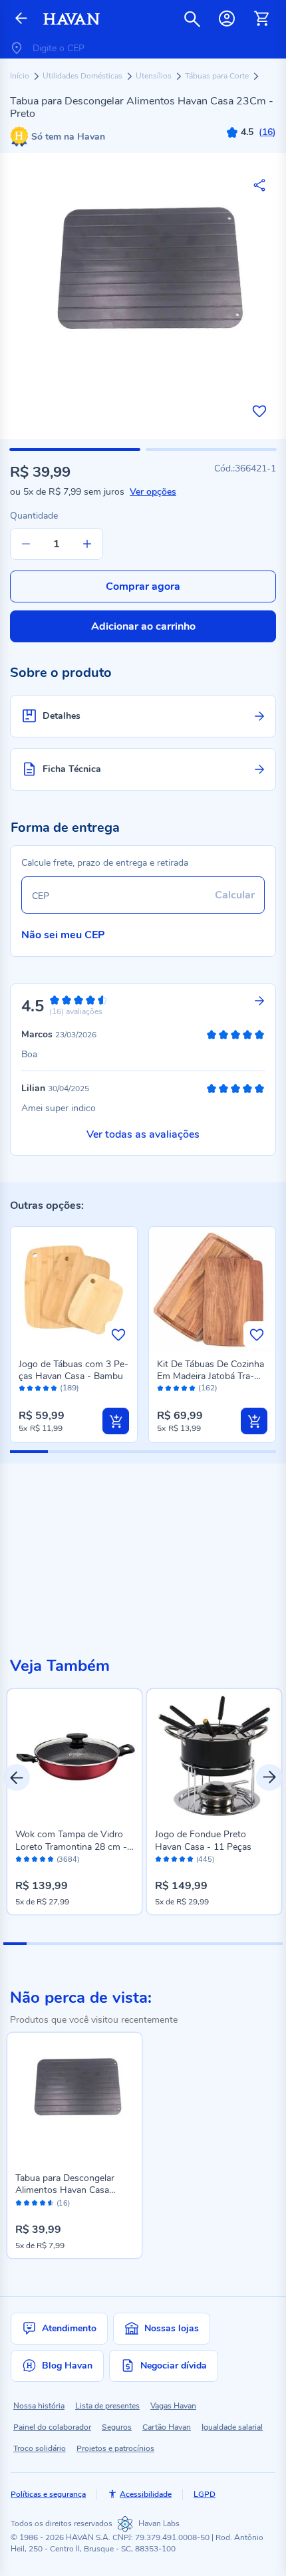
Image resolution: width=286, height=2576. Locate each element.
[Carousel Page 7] (155, 1944)
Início (21, 76)
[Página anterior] (21, 19)
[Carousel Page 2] (38, 1944)
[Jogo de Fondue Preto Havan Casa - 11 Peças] (214, 1756)
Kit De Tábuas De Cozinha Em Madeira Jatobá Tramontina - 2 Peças (211, 1376)
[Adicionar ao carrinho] (116, 1421)
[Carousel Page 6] (131, 1944)
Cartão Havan (167, 2427)
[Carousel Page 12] (271, 1944)
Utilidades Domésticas (83, 76)
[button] (75, 450)
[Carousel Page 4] (85, 1944)
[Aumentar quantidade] (87, 544)
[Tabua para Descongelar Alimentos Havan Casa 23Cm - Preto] (74, 2100)
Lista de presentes (107, 2406)
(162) (208, 1388)
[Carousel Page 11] (248, 1944)
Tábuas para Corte (218, 76)
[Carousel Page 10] (224, 1944)
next (269, 1777)
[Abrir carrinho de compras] (261, 19)
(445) (205, 1860)
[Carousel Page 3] (62, 1944)
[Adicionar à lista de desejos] (259, 411)
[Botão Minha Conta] (227, 19)
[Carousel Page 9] (201, 1944)
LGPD (205, 2494)
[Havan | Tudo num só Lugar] (71, 19)
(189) (70, 1388)
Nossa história (39, 2406)
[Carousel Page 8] (178, 1944)
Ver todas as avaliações (143, 1134)
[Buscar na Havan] (192, 19)
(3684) (68, 1860)
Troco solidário (40, 2448)
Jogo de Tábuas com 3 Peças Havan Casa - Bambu (73, 1370)
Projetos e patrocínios (115, 2448)
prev (17, 1777)
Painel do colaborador (52, 2427)
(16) (63, 2204)
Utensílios (155, 76)
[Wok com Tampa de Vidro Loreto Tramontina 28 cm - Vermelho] (74, 1756)
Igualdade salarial (232, 2427)
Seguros (117, 2427)
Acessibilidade (146, 2494)
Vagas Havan (173, 2406)
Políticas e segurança (48, 2494)
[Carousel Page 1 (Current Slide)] (15, 1944)
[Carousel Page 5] (108, 1944)
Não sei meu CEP (63, 935)
